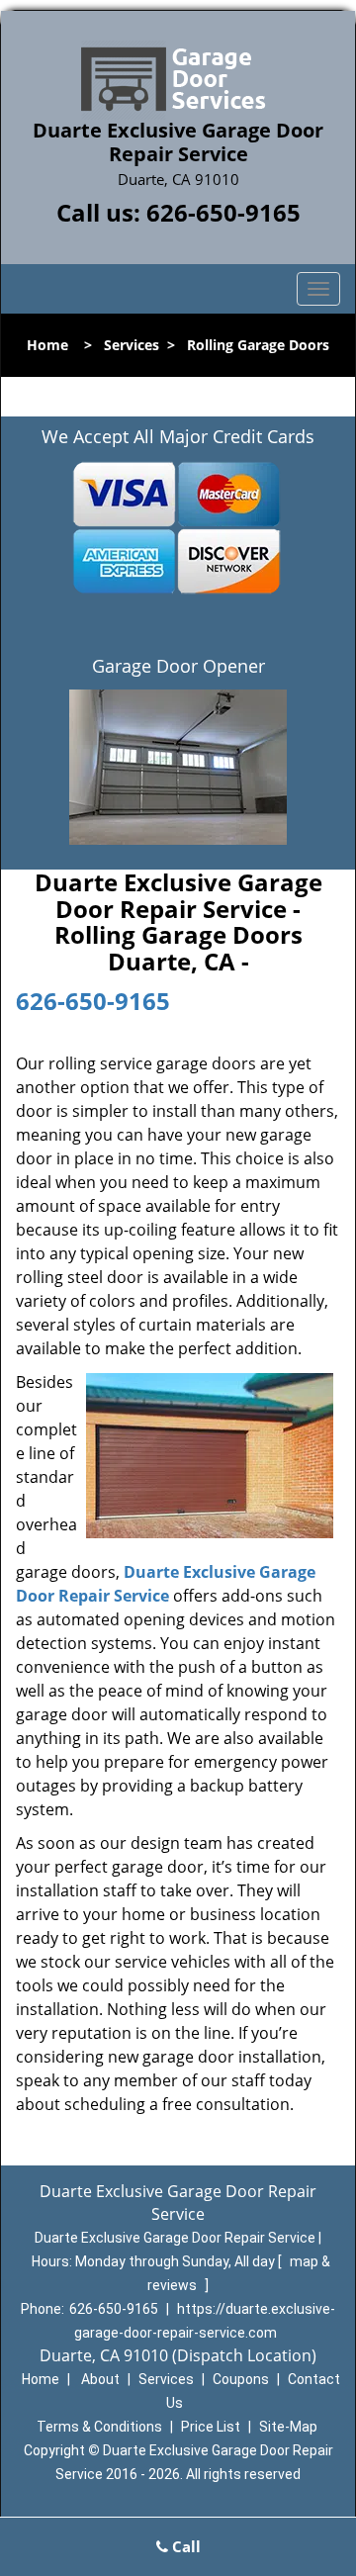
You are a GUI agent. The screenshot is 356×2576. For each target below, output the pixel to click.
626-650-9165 (223, 212)
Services (132, 345)
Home (47, 345)
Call (184, 2546)
